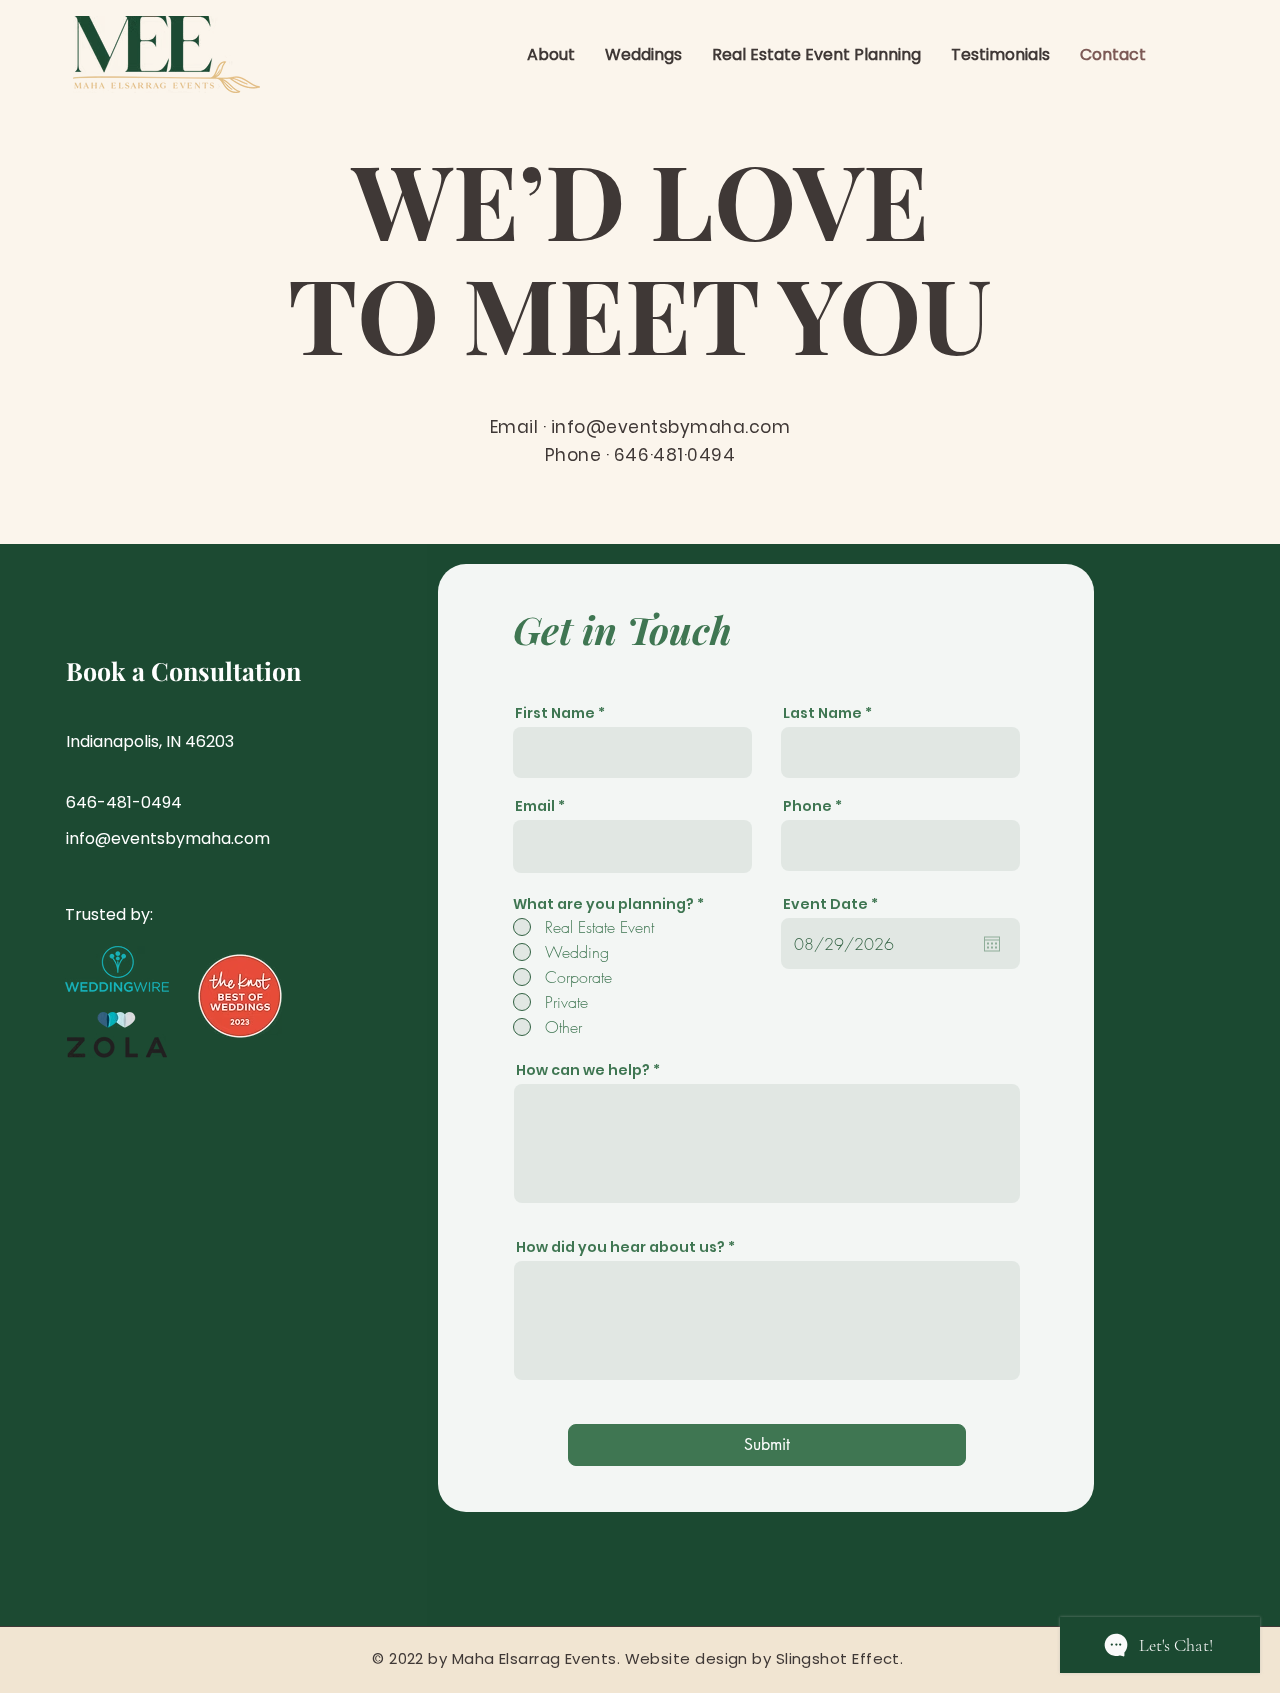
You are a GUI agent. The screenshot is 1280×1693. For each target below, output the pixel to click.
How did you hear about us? (620, 1247)
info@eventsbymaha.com (671, 427)
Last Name (822, 713)
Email (535, 806)
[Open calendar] (992, 944)
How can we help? (583, 1070)
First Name (555, 713)
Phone (807, 806)
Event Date (835, 904)
